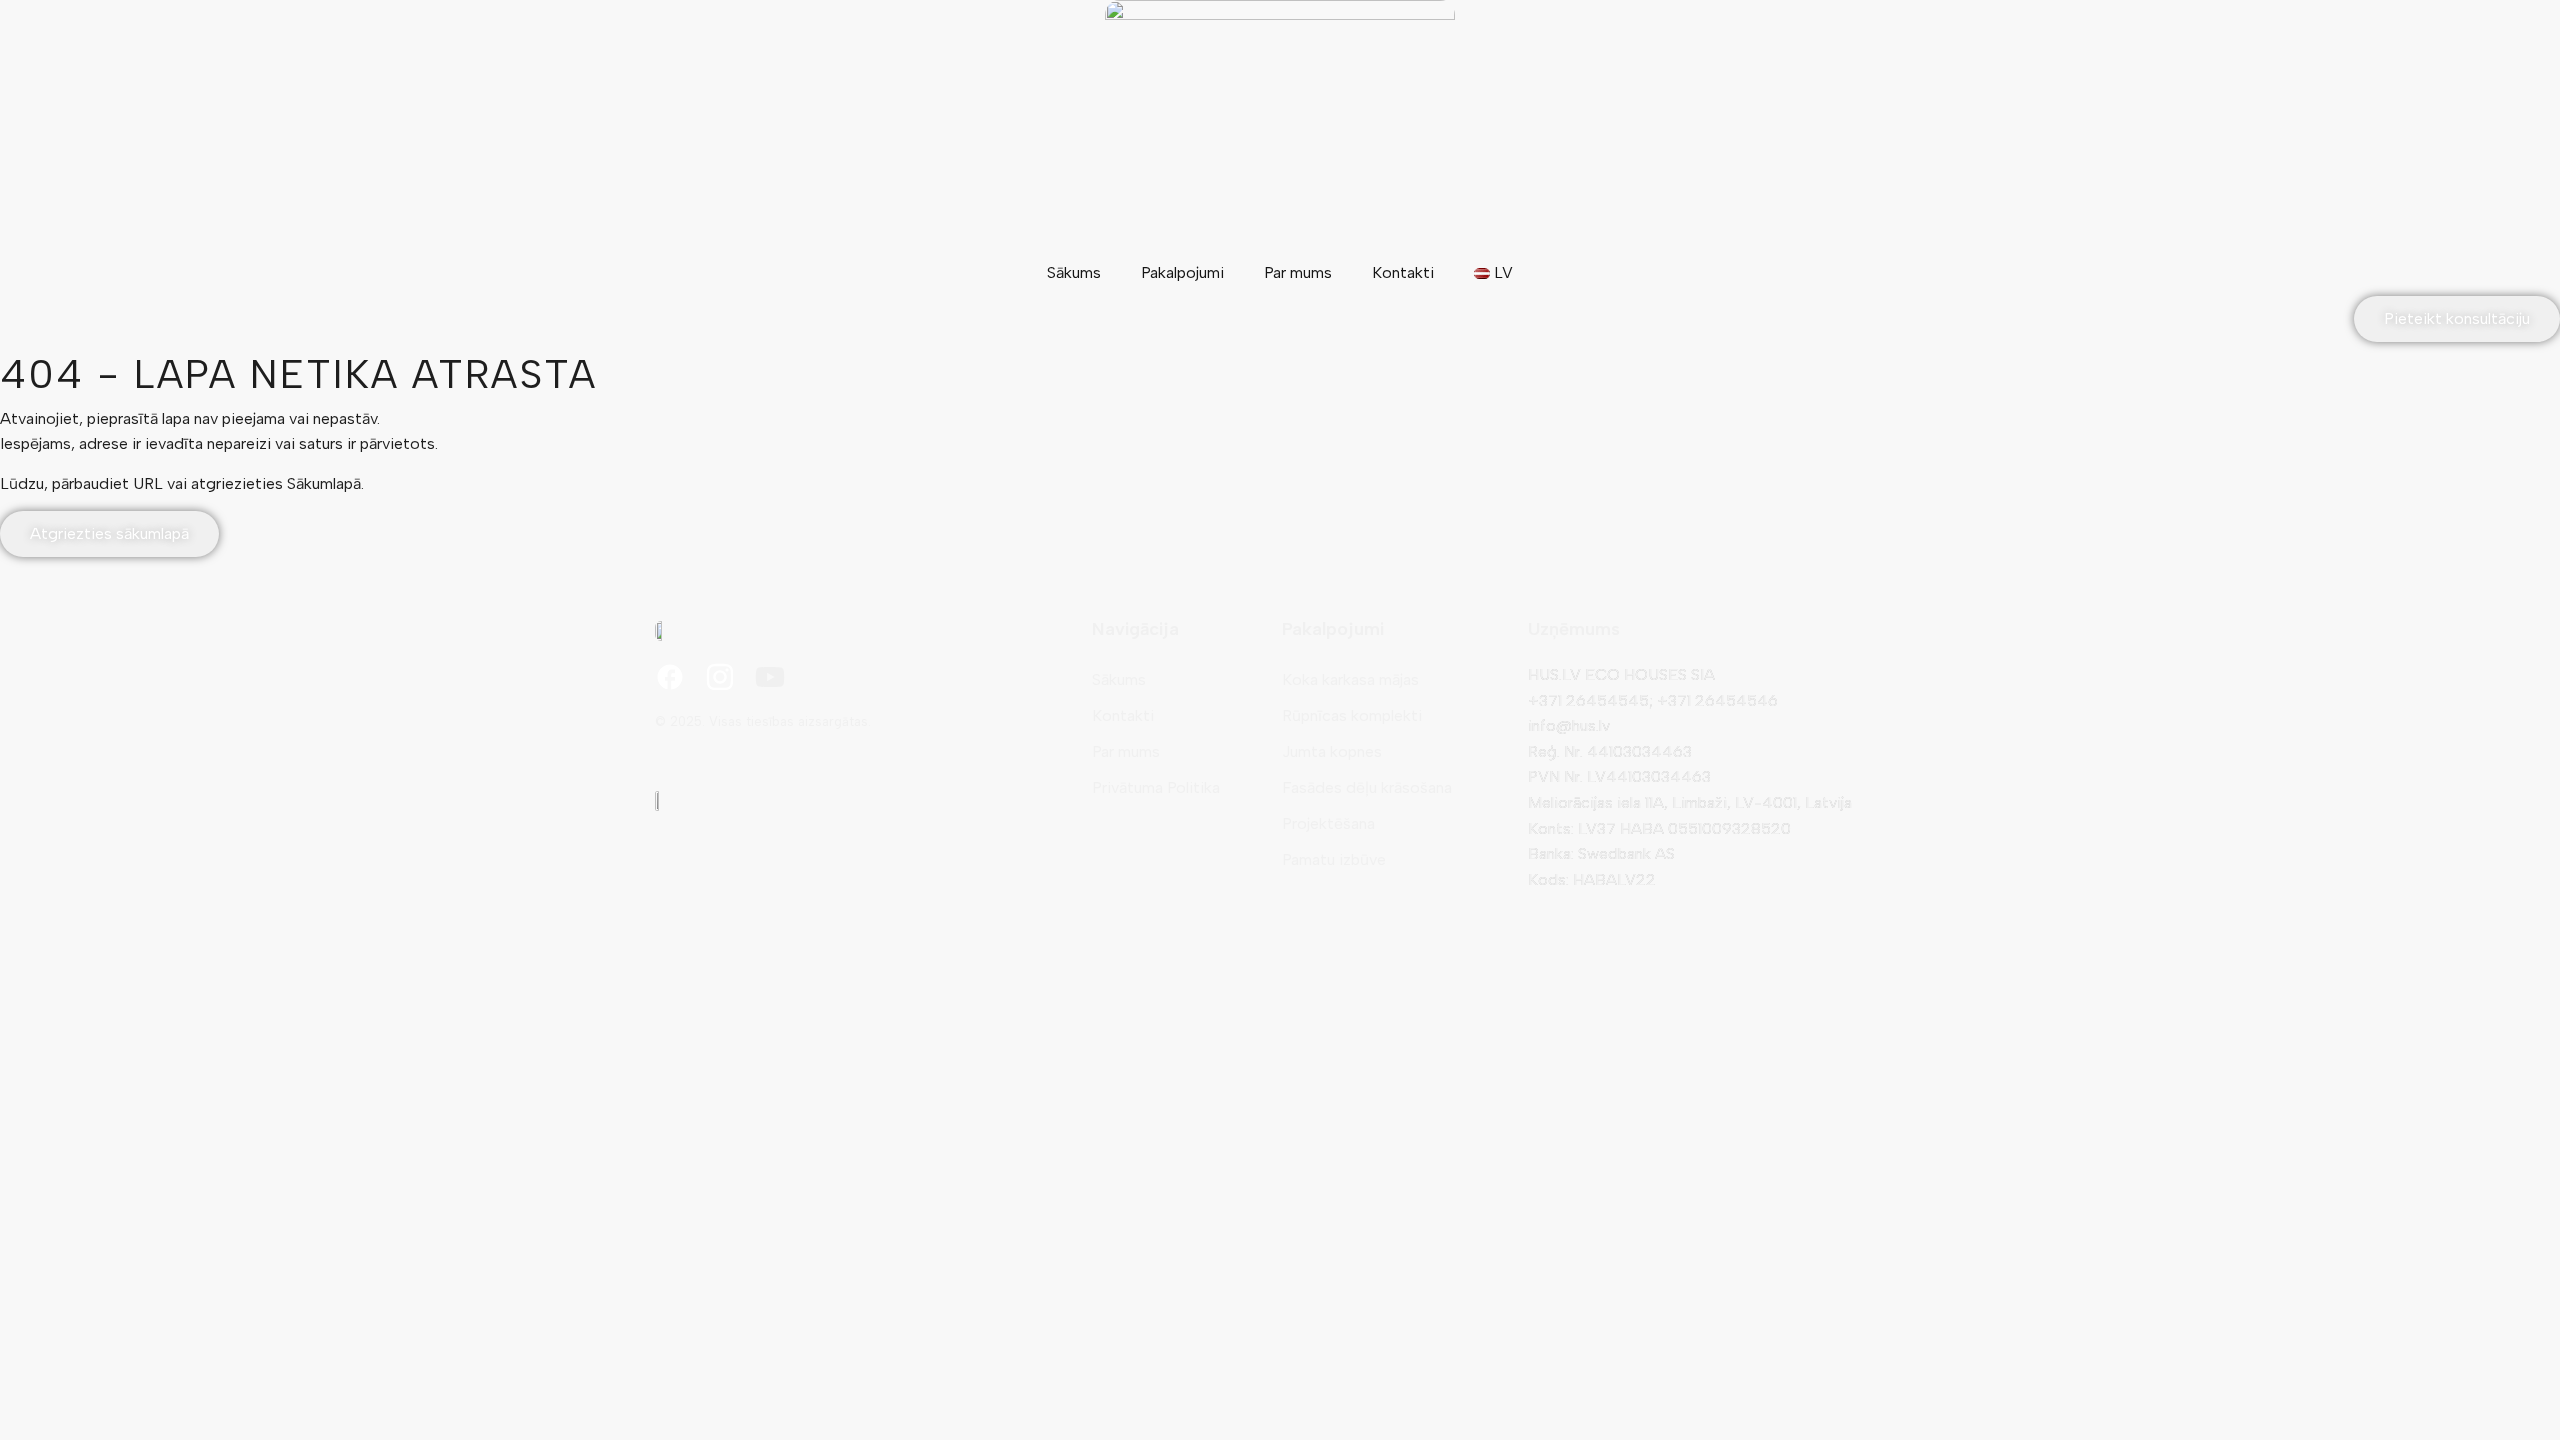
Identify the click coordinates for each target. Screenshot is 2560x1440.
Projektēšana (1328, 823)
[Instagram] (720, 677)
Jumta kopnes (1332, 751)
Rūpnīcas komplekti (1352, 715)
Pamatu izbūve (1334, 859)
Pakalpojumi (1182, 272)
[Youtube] (770, 677)
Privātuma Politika (1156, 787)
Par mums (1298, 272)
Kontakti (1403, 272)
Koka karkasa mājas (1350, 679)
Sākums (1074, 272)
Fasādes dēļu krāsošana (1367, 787)
